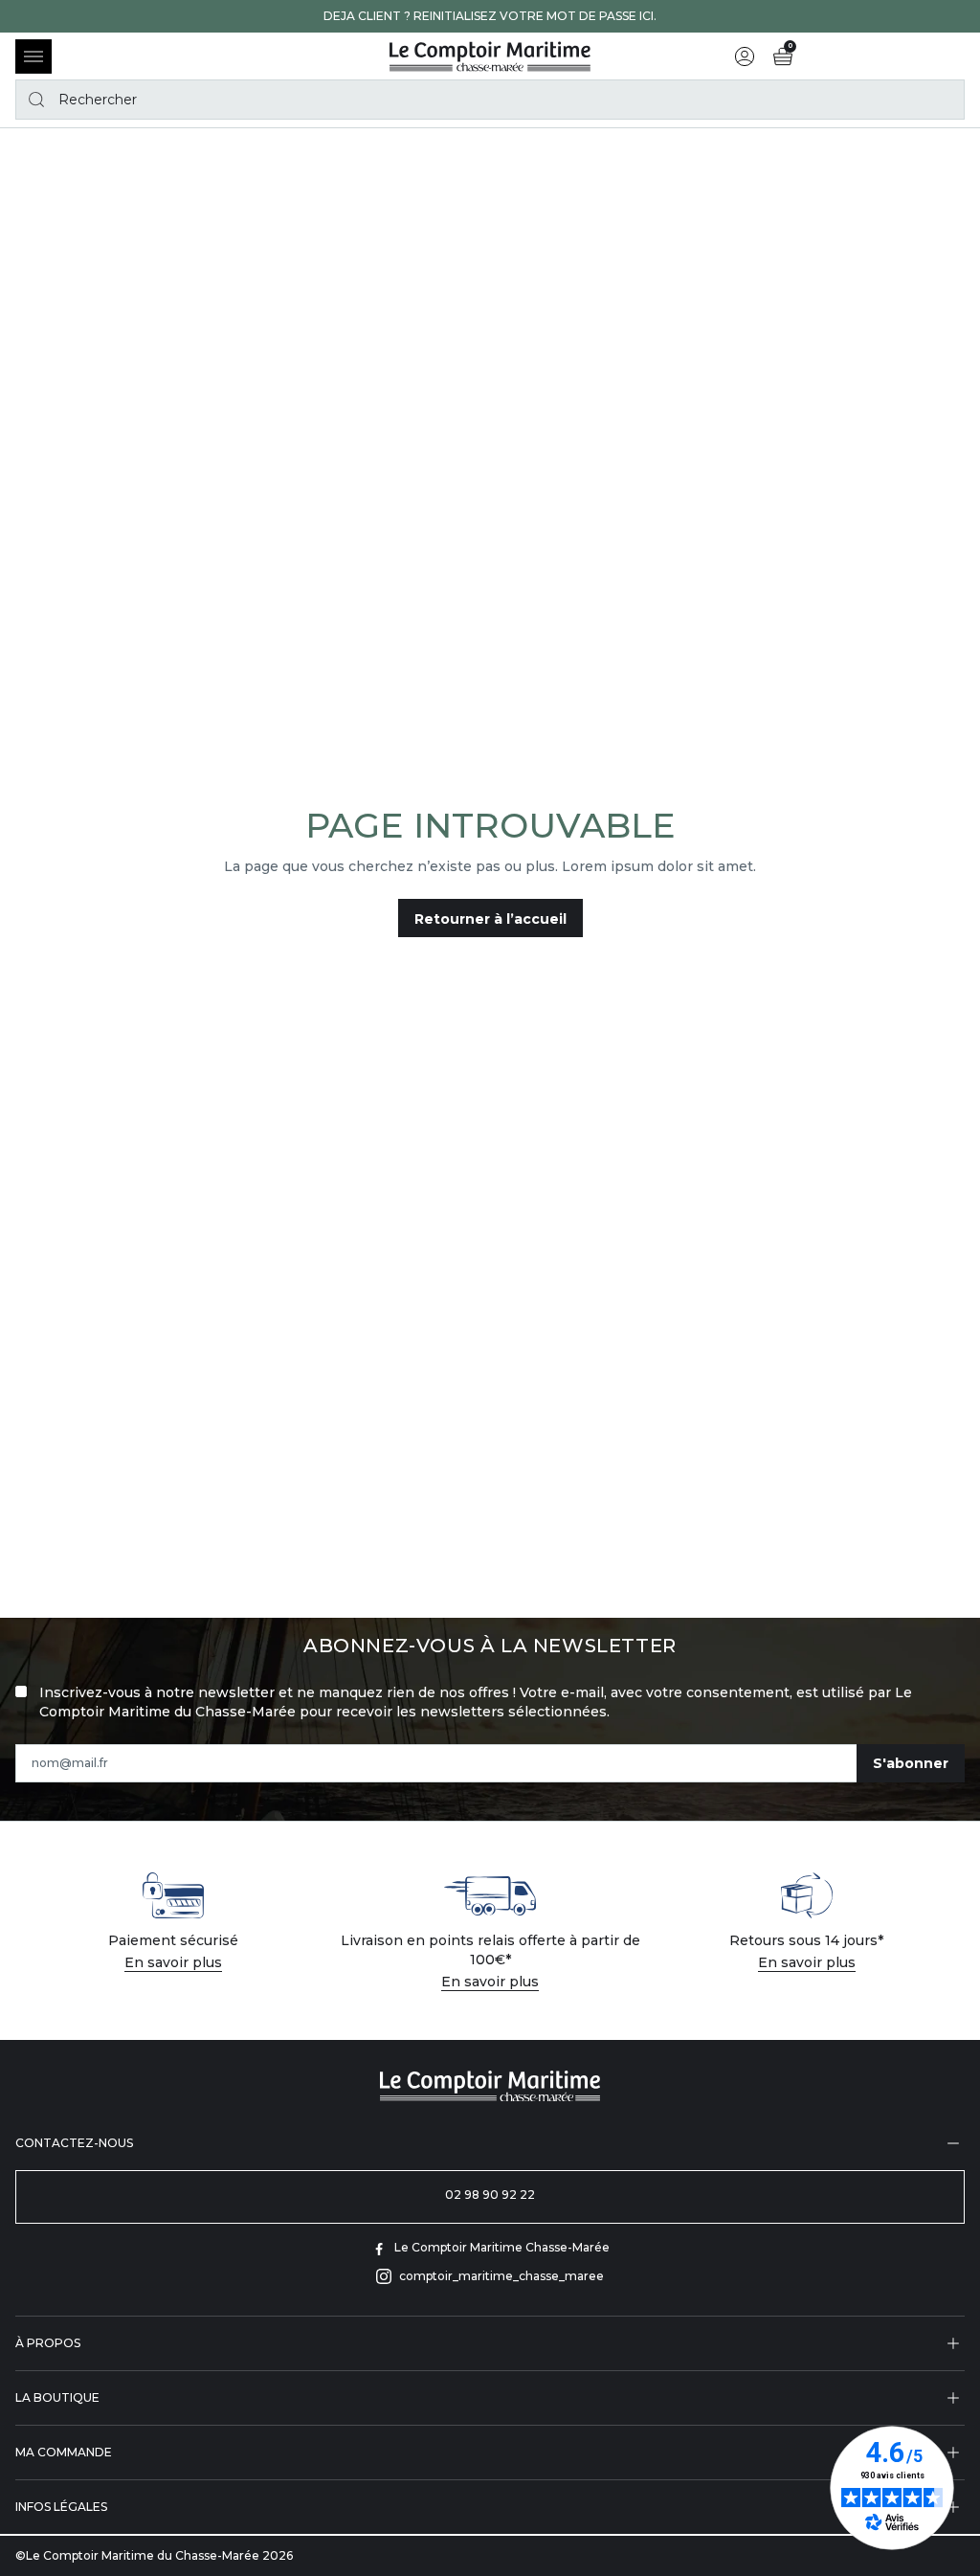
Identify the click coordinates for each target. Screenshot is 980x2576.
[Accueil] (490, 56)
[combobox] (490, 100)
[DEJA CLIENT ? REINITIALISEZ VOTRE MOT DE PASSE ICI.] (490, 16)
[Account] (745, 56)
